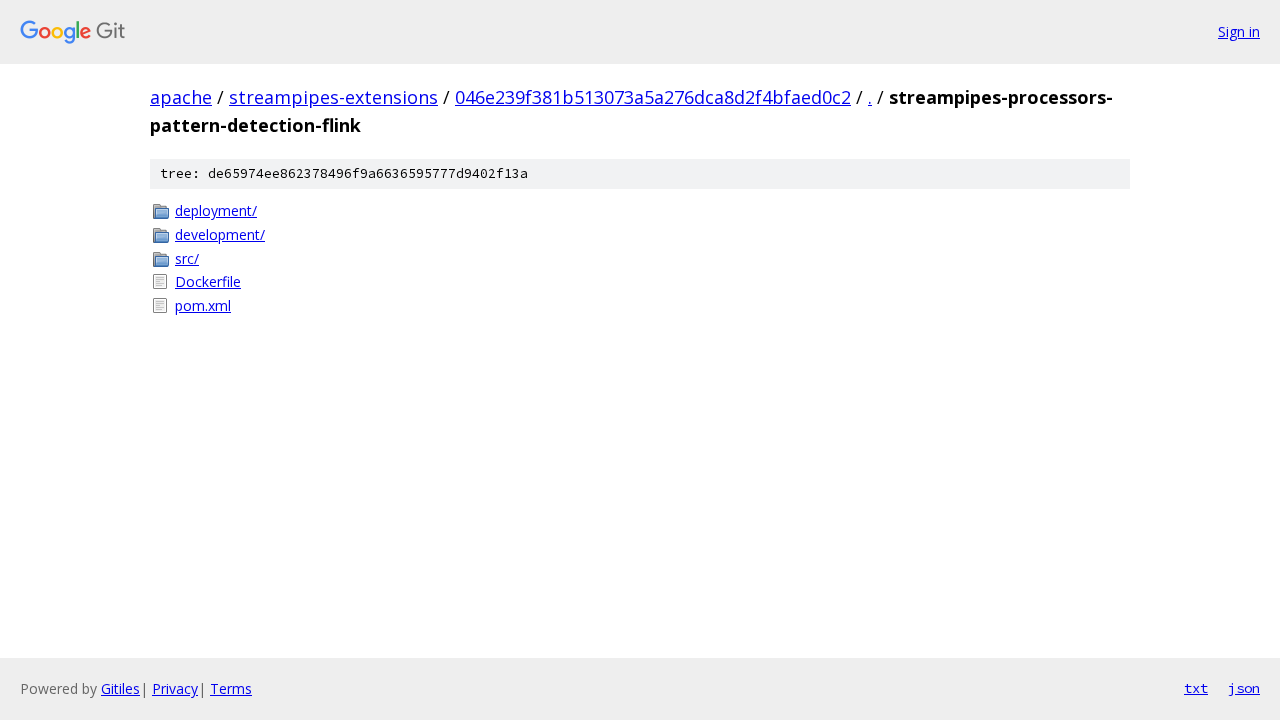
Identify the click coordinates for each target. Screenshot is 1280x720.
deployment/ (216, 210)
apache (181, 97)
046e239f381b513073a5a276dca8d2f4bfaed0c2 (653, 97)
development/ (220, 234)
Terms (231, 688)
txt (1196, 688)
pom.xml (203, 305)
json (1244, 688)
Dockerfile (208, 281)
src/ (187, 258)
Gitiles (120, 688)
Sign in (1239, 31)
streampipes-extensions (333, 97)
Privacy (175, 688)
